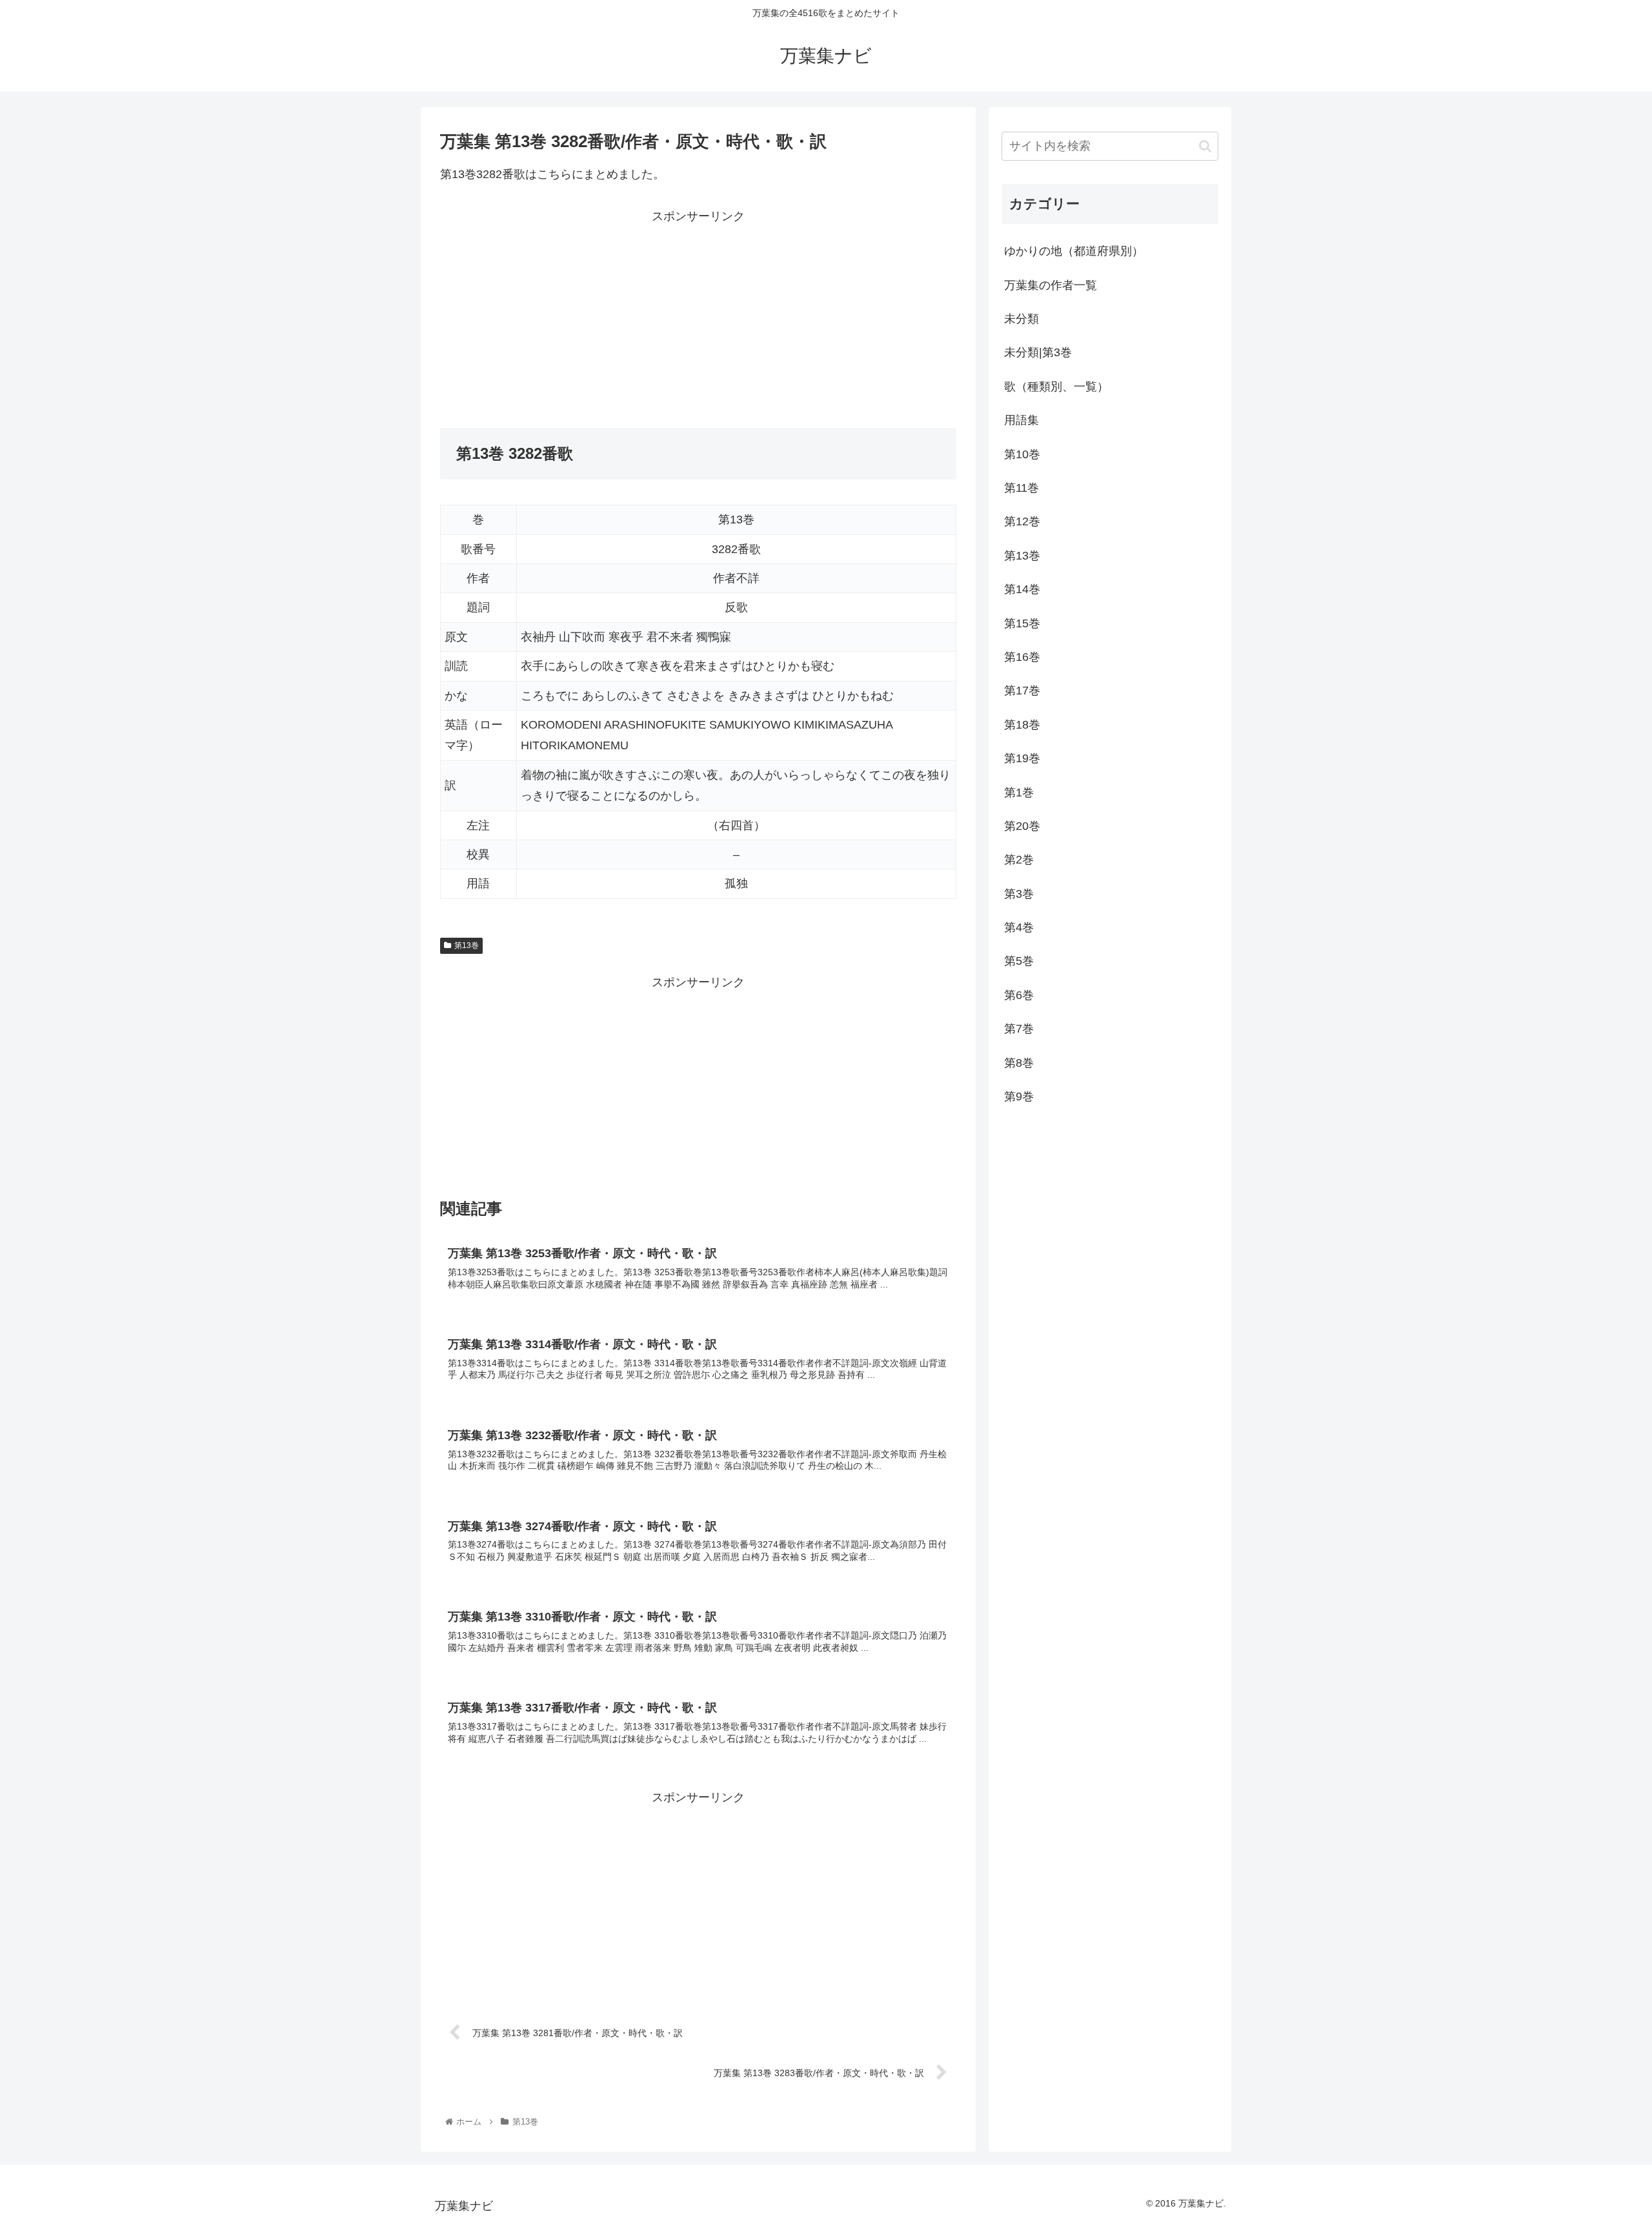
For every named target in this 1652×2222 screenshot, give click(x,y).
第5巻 (1019, 961)
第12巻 (1022, 521)
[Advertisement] (569, 317)
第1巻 (1019, 793)
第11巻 (1022, 488)
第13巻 (467, 945)
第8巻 (1019, 1063)
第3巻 (1019, 894)
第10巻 (1022, 454)
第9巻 (1019, 1096)
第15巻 (1022, 623)
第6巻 (1019, 995)
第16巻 (1022, 657)
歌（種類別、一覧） (1056, 387)
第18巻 (1022, 725)
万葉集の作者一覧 (1051, 285)
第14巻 (1022, 589)
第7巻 (1019, 1029)
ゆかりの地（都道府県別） (1074, 251)
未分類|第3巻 (1038, 352)
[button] (1205, 146)
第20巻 (1022, 826)
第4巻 (1019, 927)
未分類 (1022, 319)
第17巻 (1022, 691)
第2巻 (1019, 860)
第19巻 (1022, 758)
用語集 (1022, 420)
